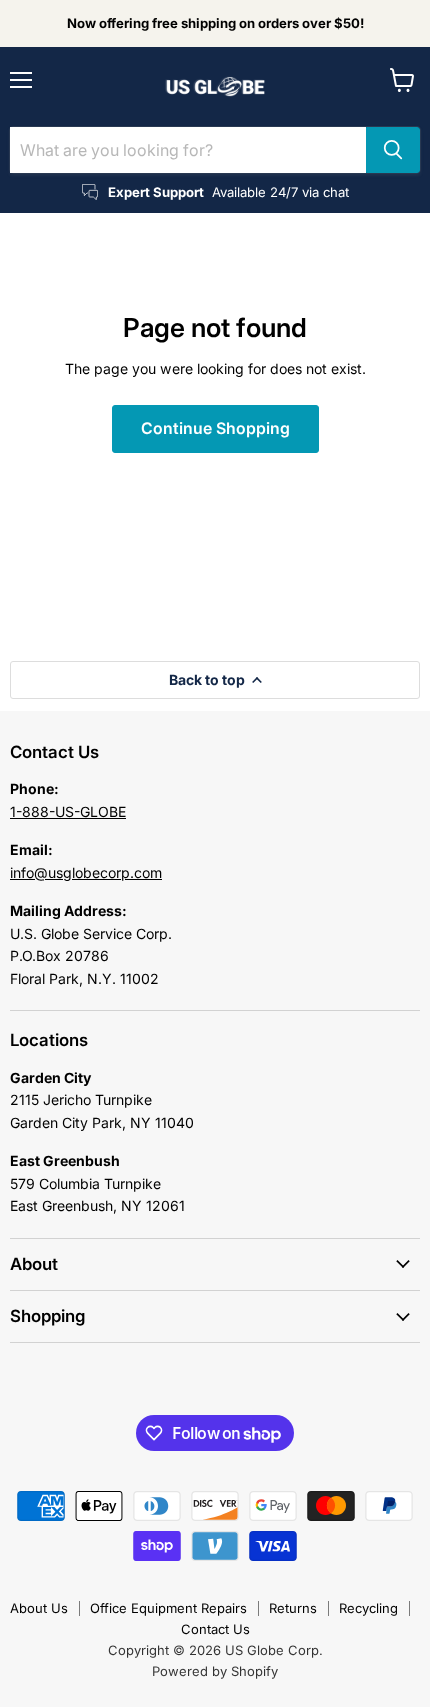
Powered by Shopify (215, 1671)
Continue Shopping (215, 428)
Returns (293, 1608)
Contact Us (215, 1629)
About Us (39, 1608)
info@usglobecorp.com (86, 872)
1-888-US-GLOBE (68, 811)
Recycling (368, 1608)
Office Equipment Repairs (168, 1608)
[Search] (393, 150)
